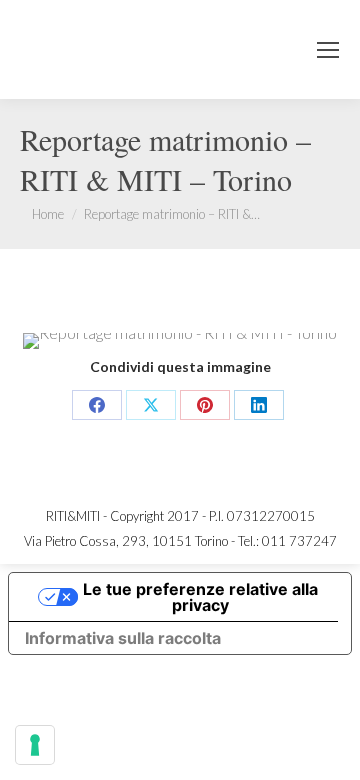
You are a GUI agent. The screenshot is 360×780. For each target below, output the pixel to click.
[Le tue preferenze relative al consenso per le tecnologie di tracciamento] (35, 745)
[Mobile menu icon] (328, 50)
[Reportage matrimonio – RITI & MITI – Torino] (180, 341)
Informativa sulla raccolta (123, 638)
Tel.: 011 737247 (287, 541)
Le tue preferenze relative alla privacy (200, 597)
